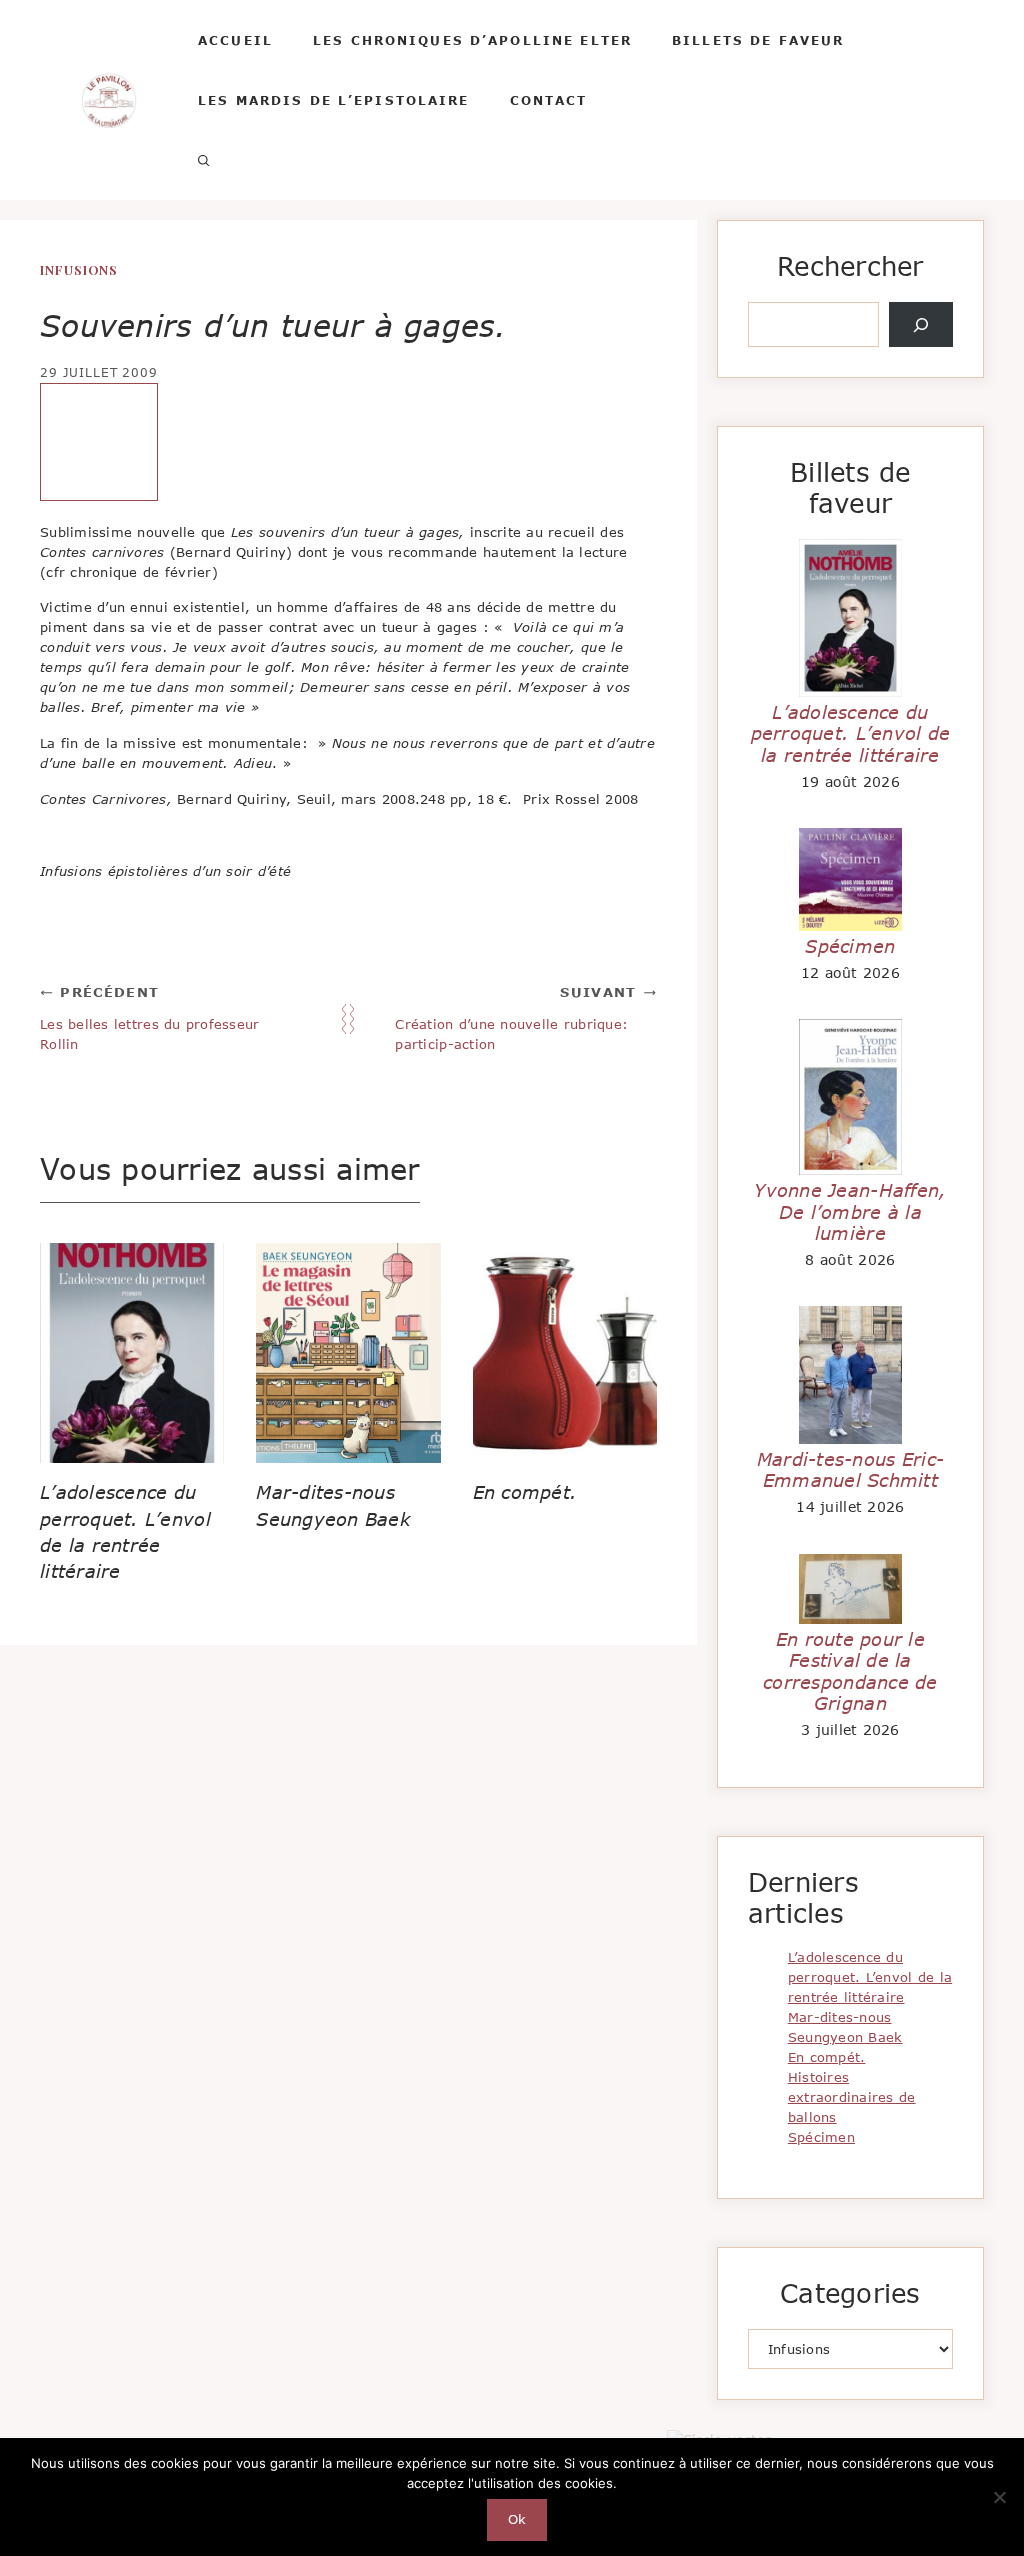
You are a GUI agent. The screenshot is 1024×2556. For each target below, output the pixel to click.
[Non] (999, 2497)
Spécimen (850, 946)
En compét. (525, 1492)
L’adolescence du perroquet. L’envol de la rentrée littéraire (851, 733)
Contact (549, 100)
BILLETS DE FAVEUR (758, 40)
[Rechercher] (921, 325)
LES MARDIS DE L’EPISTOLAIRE (334, 100)
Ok (517, 2519)
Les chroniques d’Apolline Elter (472, 40)
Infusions (79, 269)
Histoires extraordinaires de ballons (852, 2097)
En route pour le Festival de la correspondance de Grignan (850, 1671)
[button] (204, 160)
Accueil (235, 40)
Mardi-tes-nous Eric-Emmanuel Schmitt (850, 1470)
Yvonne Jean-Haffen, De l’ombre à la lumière (850, 1211)
